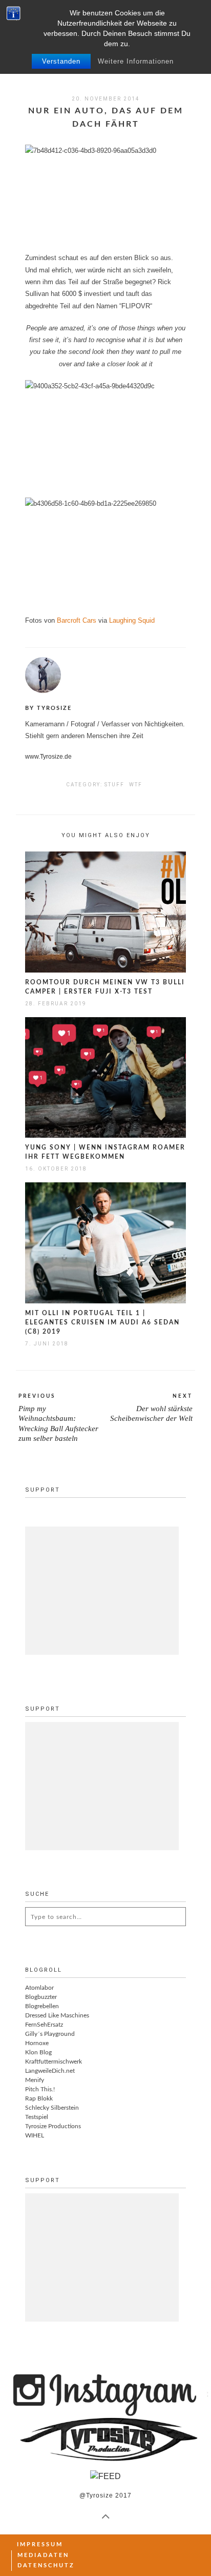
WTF (136, 785)
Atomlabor (39, 1988)
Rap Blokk (39, 2098)
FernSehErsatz (44, 2025)
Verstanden (61, 61)
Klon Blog (38, 2052)
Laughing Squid (132, 620)
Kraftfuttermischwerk (54, 2062)
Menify (35, 2080)
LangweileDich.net (50, 2071)
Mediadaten (43, 2555)
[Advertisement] (102, 1591)
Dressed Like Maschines (57, 2015)
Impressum (40, 2544)
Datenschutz (46, 2565)
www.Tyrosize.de (48, 757)
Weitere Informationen (136, 61)
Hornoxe (37, 2043)
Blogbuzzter (41, 1997)
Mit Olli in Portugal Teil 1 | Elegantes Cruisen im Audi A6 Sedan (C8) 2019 (102, 1322)
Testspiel (37, 2117)
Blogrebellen (42, 2006)
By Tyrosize (48, 708)
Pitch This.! (40, 2089)
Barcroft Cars (77, 620)
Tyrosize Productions (53, 2126)
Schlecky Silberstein (52, 2108)
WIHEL (35, 2135)
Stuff (114, 785)
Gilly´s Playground (50, 2034)
